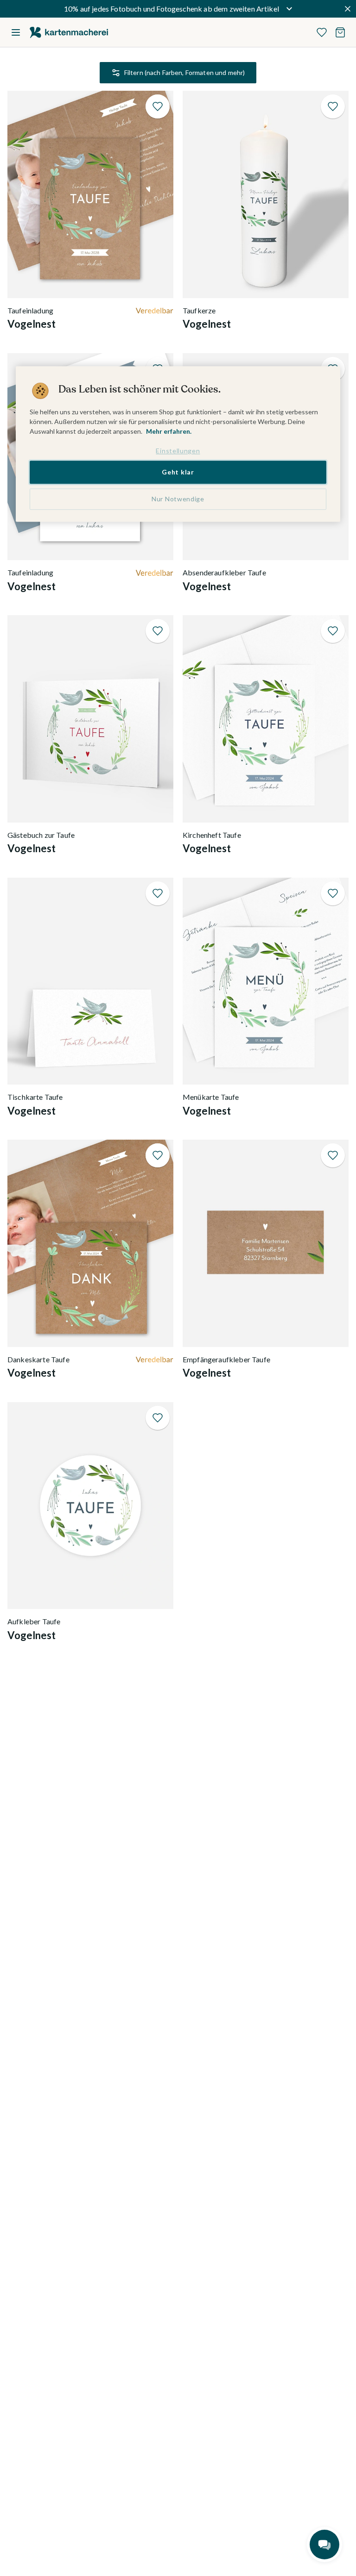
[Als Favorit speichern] (158, 106)
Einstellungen (178, 451)
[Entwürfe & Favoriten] (322, 32)
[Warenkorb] (340, 32)
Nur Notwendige (178, 499)
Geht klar (178, 472)
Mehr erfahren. (169, 431)
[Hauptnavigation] (16, 32)
